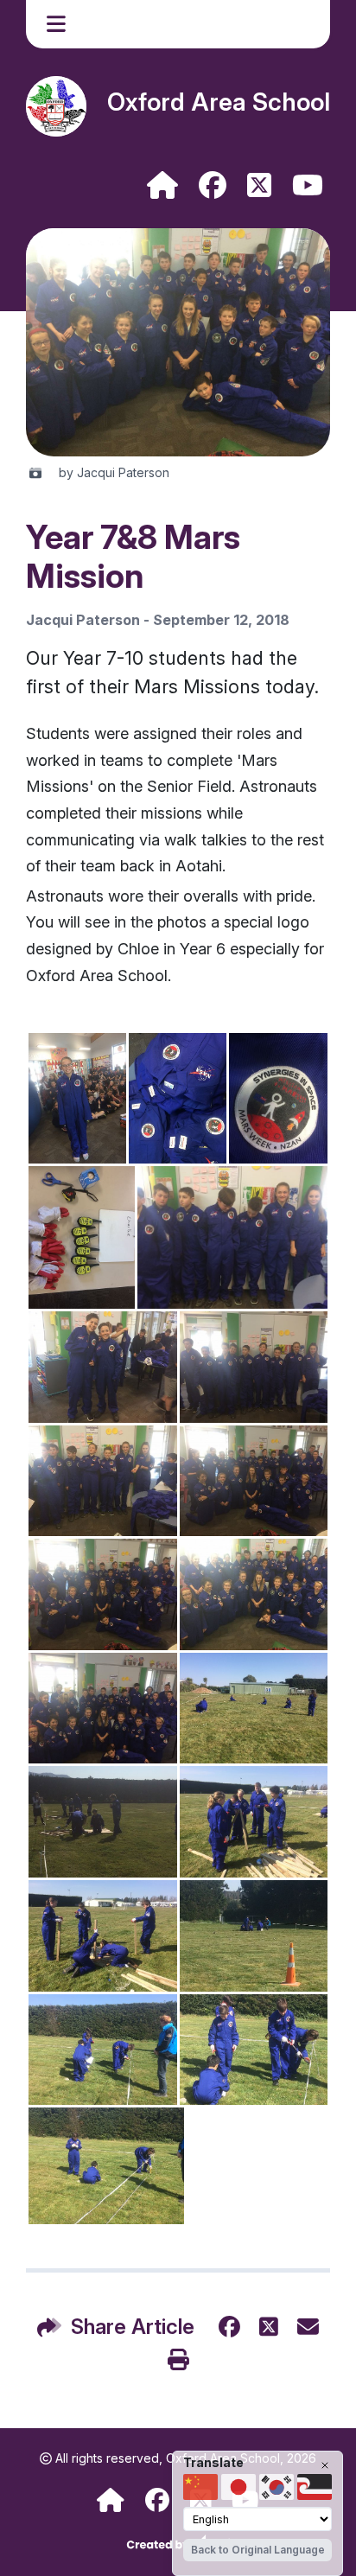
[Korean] (277, 2487)
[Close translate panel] (325, 2465)
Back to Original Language (258, 2550)
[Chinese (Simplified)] (200, 2487)
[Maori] (315, 2487)
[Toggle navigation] (58, 24)
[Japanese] (238, 2487)
